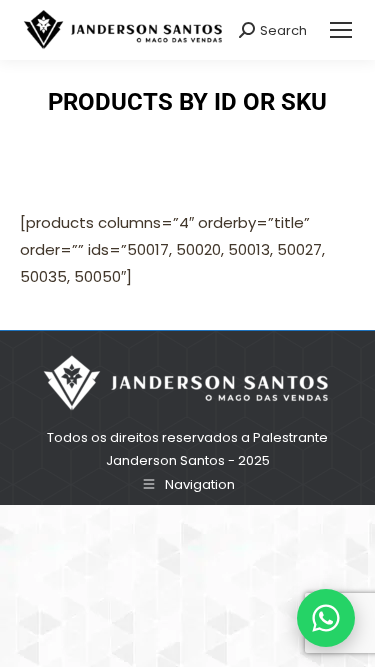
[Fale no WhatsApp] (326, 618)
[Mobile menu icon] (341, 30)
